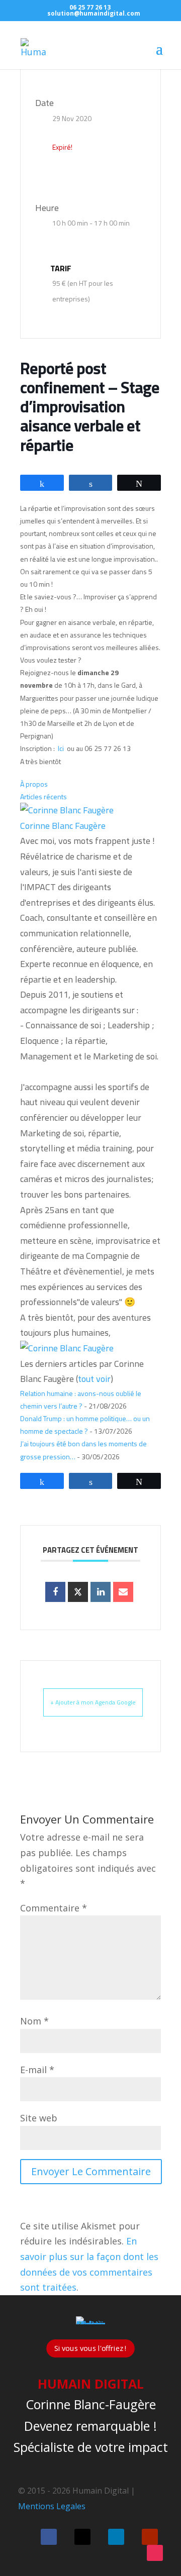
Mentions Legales (52, 2506)
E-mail (37, 2070)
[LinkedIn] (101, 1592)
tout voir (94, 1379)
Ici (62, 748)
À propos (34, 784)
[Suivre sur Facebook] (49, 2537)
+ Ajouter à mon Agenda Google (93, 1702)
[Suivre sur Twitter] (82, 2537)
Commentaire (54, 1908)
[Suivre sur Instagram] (155, 2553)
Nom (34, 2021)
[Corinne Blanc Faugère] (67, 810)
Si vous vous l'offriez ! (90, 2348)
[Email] (123, 1592)
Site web (39, 2118)
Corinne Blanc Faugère (63, 826)
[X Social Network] (78, 1592)
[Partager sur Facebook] (55, 1592)
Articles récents (43, 796)
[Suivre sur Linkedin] (116, 2537)
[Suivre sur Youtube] (150, 2537)
